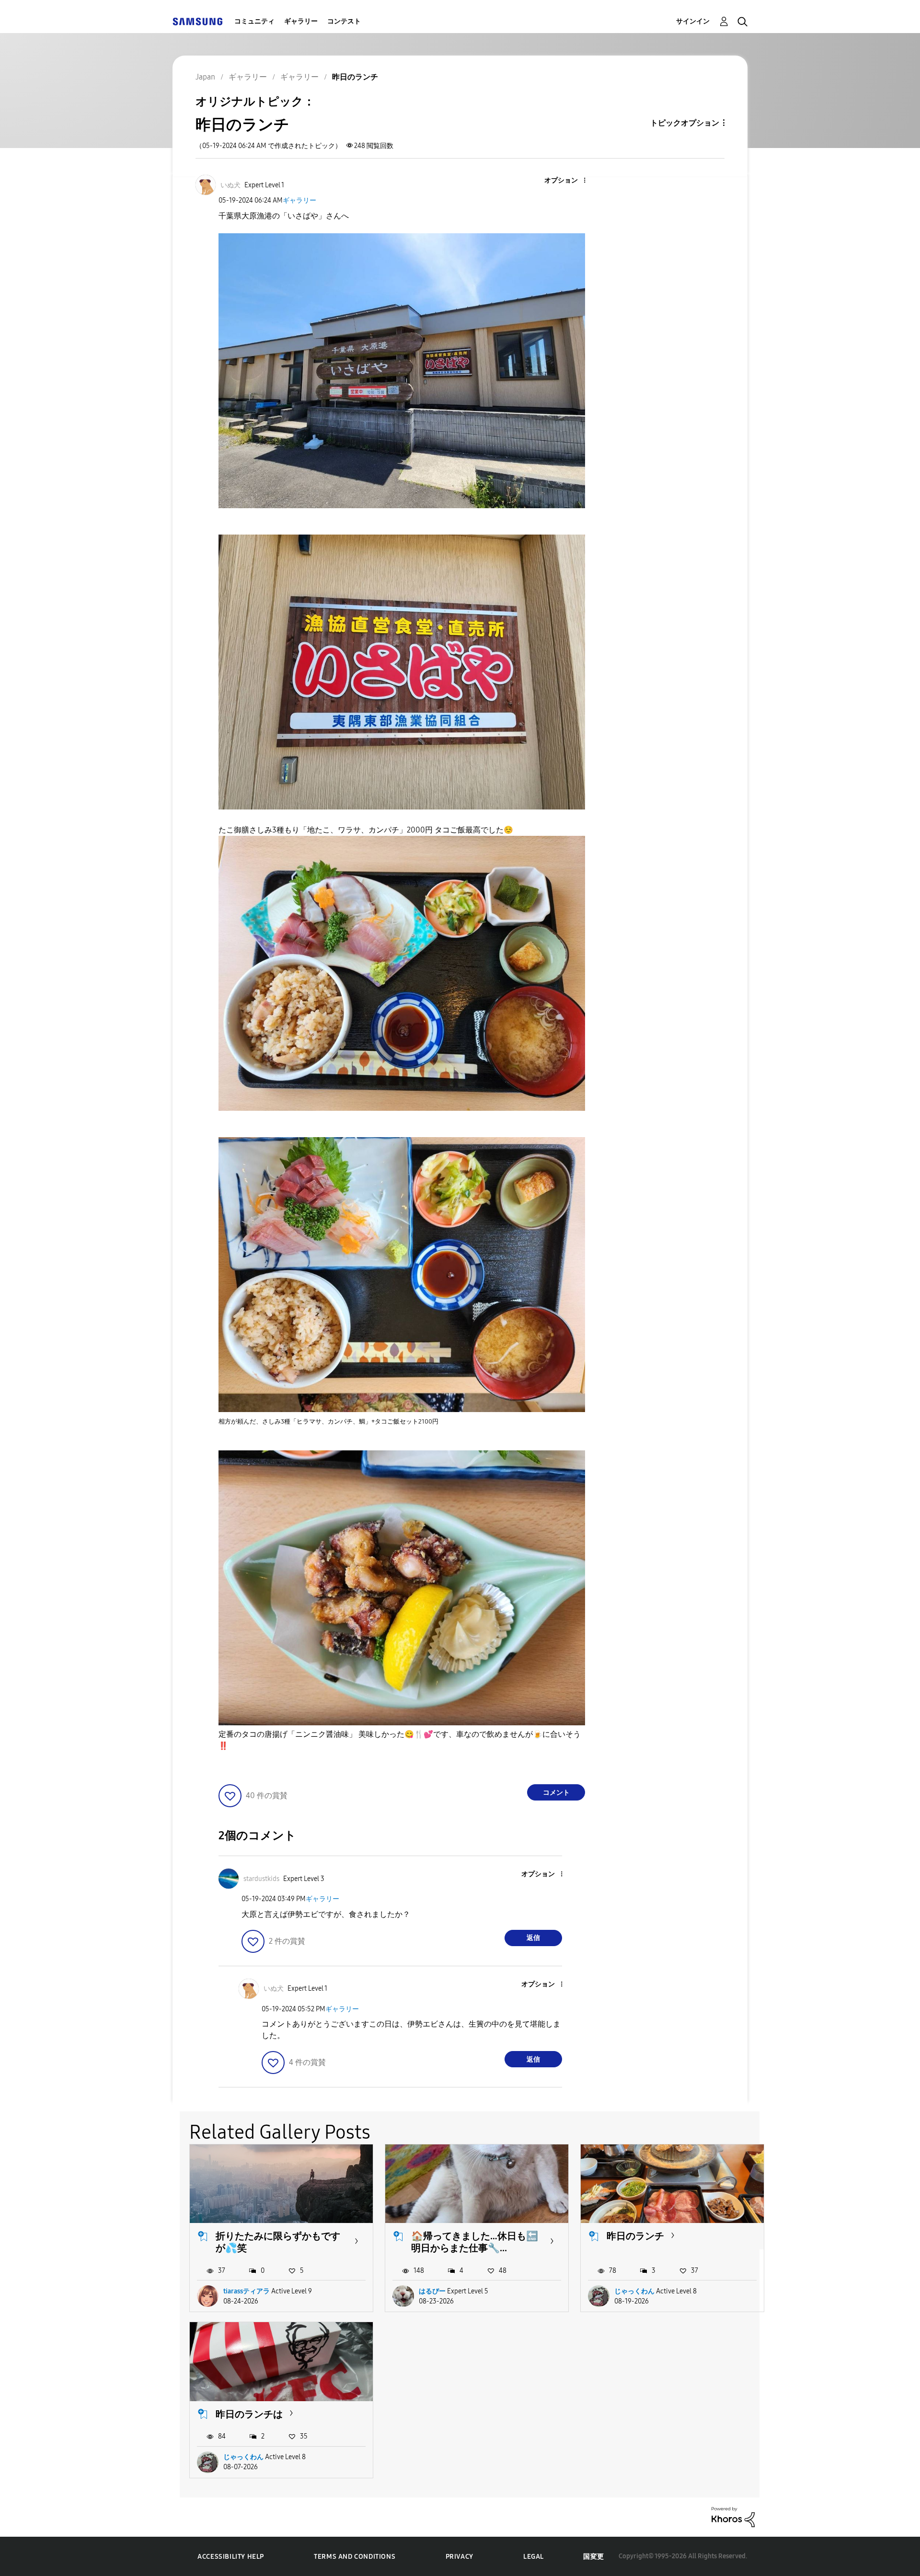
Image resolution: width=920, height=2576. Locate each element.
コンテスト (344, 21)
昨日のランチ (635, 2236)
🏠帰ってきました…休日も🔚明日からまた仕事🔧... (475, 2242)
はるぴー (432, 2291)
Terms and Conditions (355, 2557)
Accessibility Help (231, 2557)
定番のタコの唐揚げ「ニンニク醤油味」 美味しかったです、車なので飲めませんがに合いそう (400, 1740)
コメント (556, 1793)
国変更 (594, 2557)
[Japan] (197, 21)
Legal (534, 2557)
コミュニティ (254, 21)
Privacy (460, 2557)
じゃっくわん (634, 2291)
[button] (569, 181)
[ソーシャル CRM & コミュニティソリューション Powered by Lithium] (733, 2516)
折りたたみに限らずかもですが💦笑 (278, 2242)
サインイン (693, 21)
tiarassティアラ (247, 2291)
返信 (533, 1938)
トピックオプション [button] (685, 123)
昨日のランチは (249, 2414)
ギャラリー (301, 21)
